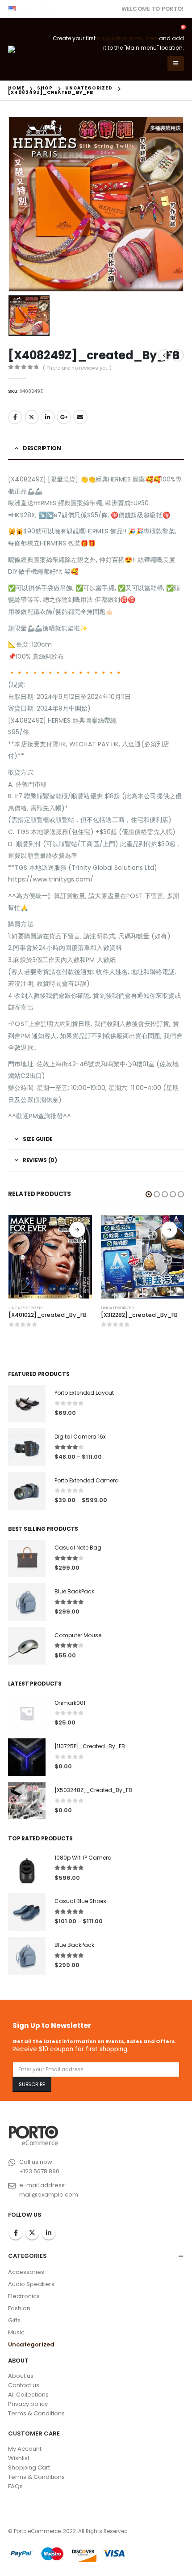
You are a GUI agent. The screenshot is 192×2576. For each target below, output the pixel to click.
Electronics (24, 2296)
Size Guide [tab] (38, 1139)
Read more (77, 1230)
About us (21, 2376)
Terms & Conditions (36, 2413)
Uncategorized (25, 1308)
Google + (64, 417)
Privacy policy (28, 2404)
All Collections (28, 2395)
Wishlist (19, 2458)
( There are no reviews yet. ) (77, 368)
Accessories (26, 2272)
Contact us (24, 2385)
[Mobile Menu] (176, 64)
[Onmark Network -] (27, 49)
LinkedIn (48, 417)
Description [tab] (42, 448)
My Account (25, 2449)
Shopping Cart (29, 2467)
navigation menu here (127, 38)
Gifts (14, 2320)
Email (80, 417)
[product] (50, 1257)
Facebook (15, 417)
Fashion (19, 2308)
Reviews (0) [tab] (40, 1160)
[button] (149, 1194)
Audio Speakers (31, 2284)
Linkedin (49, 2233)
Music (16, 2332)
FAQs (15, 2486)
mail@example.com (49, 2195)
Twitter (32, 417)
